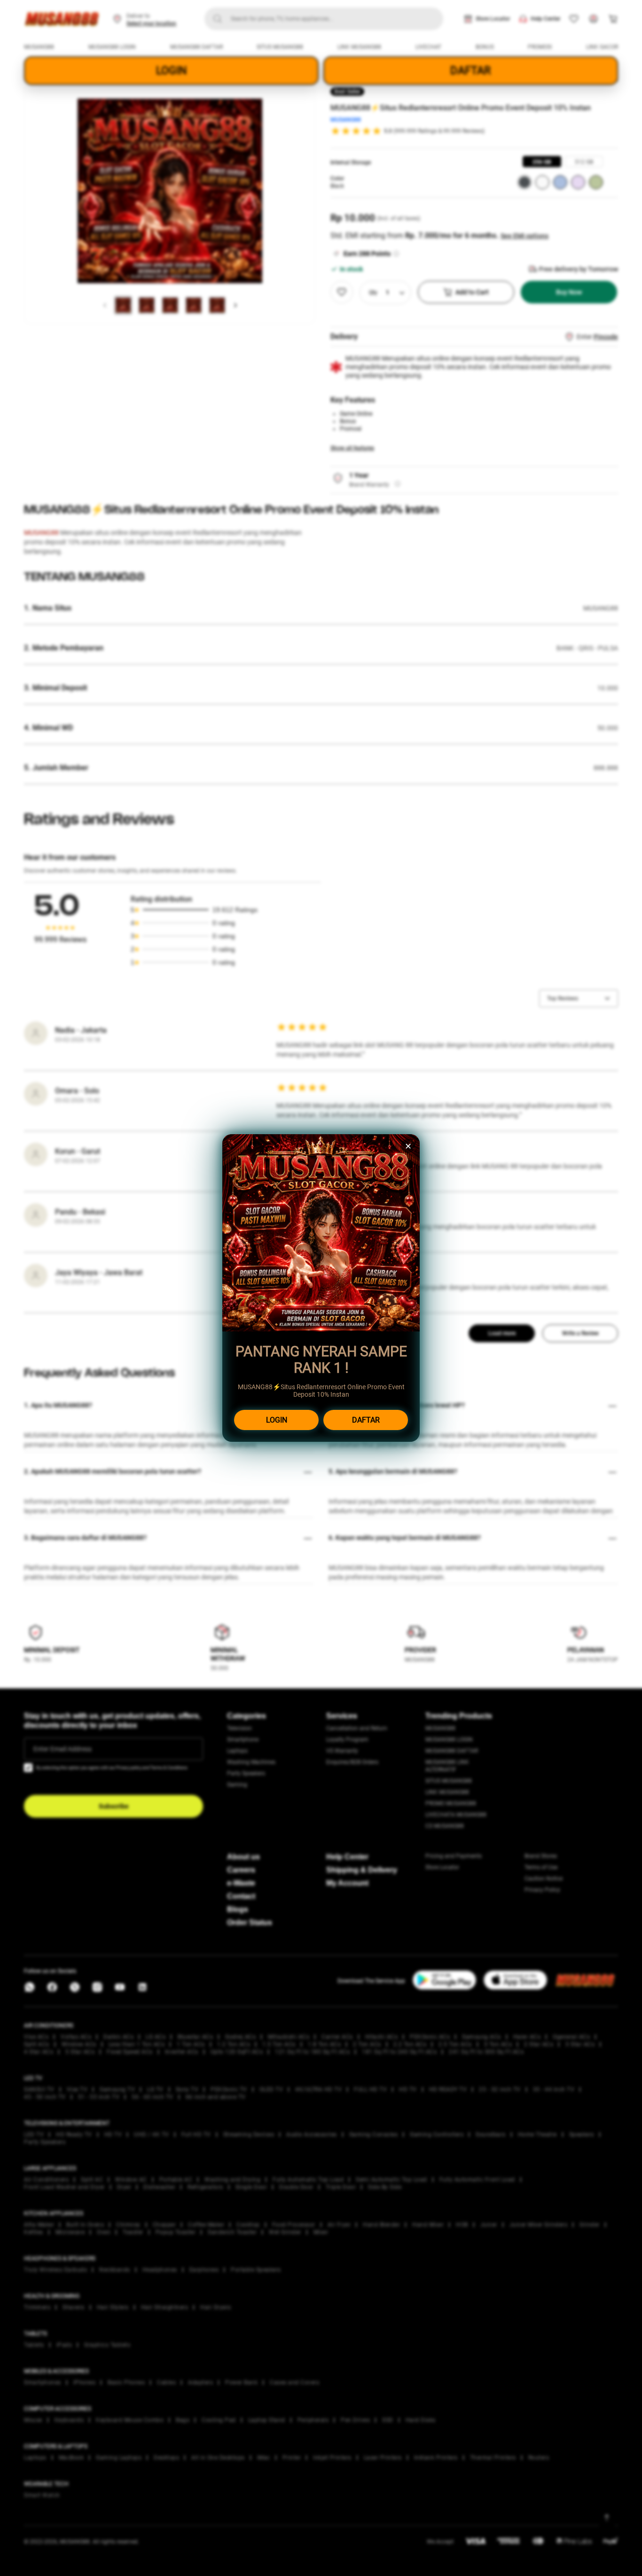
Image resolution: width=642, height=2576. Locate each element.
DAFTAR (366, 1420)
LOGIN (277, 1420)
